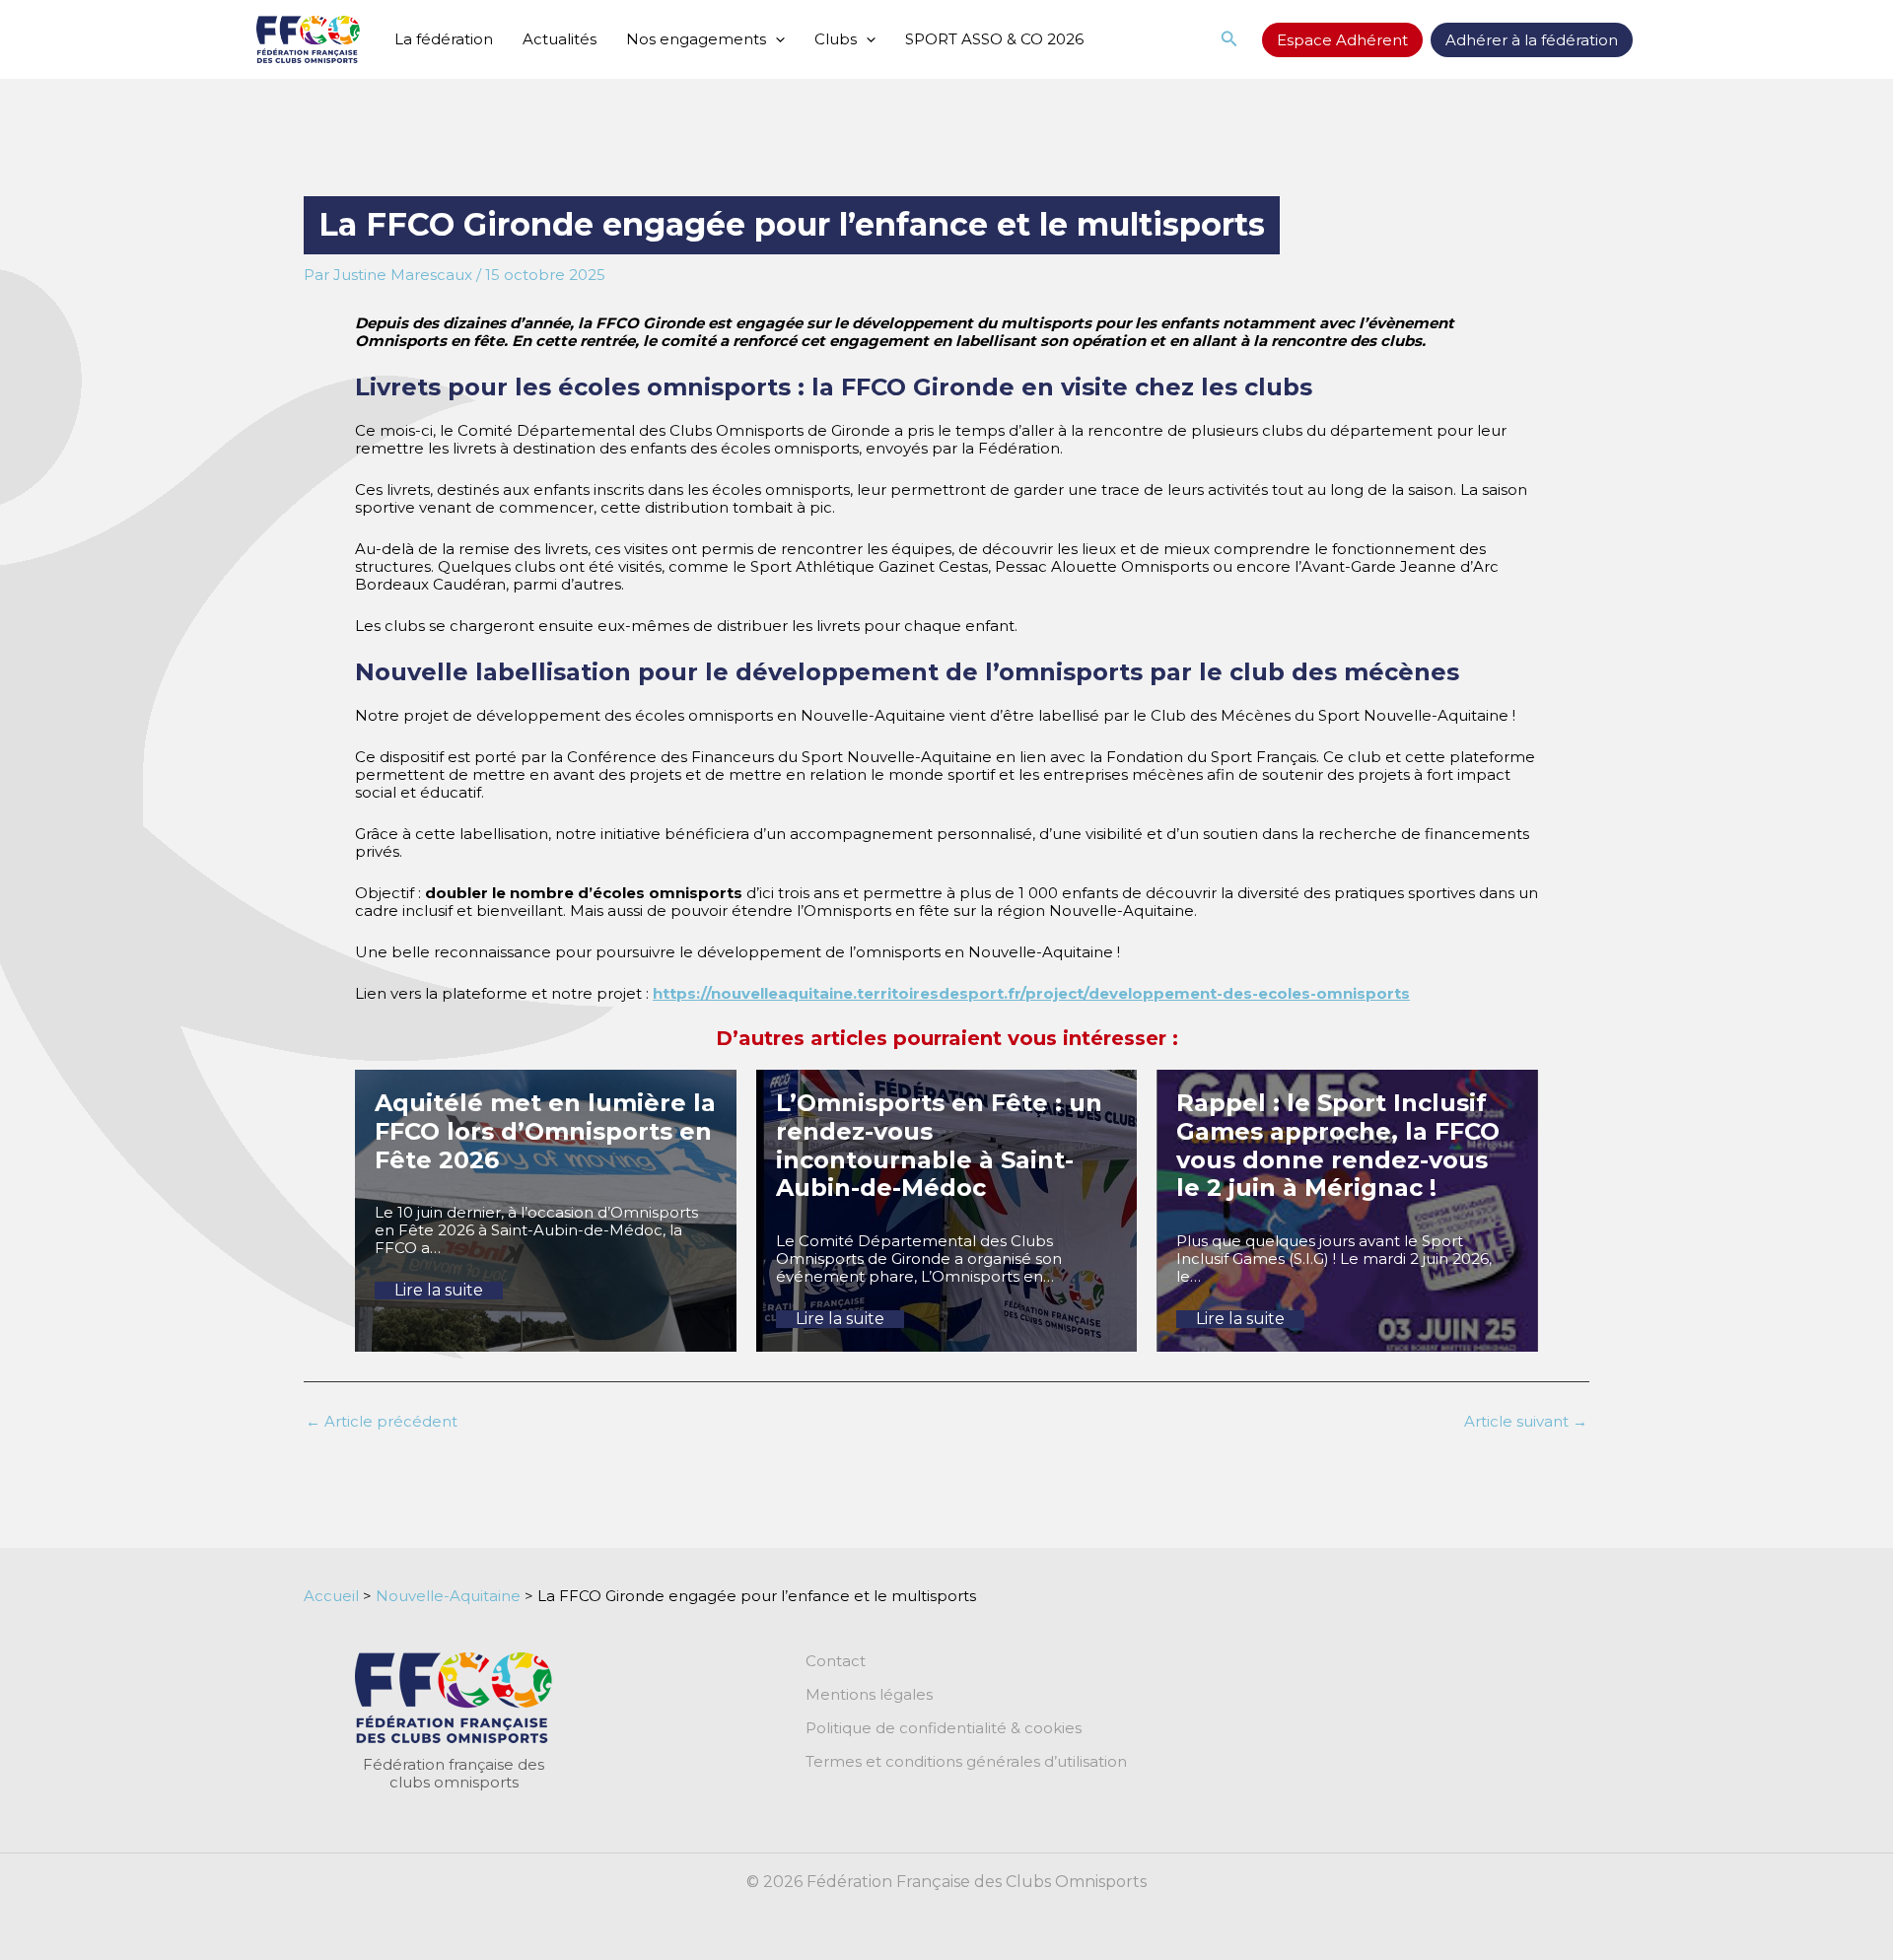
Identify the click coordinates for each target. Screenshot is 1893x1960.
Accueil (331, 1596)
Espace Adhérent (1342, 40)
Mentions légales (869, 1695)
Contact (836, 1661)
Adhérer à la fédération (1532, 40)
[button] (775, 39)
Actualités (560, 39)
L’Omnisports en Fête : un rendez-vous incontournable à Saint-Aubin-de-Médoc (939, 1145)
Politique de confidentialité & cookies (944, 1728)
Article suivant (1526, 1421)
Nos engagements (696, 39)
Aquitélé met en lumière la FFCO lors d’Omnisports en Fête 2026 (545, 1131)
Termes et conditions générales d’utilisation (966, 1762)
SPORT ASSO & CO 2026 (994, 39)
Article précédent (382, 1421)
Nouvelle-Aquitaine (448, 1596)
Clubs (836, 39)
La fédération (444, 39)
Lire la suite (439, 1290)
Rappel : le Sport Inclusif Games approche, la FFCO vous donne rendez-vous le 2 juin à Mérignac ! (1338, 1145)
